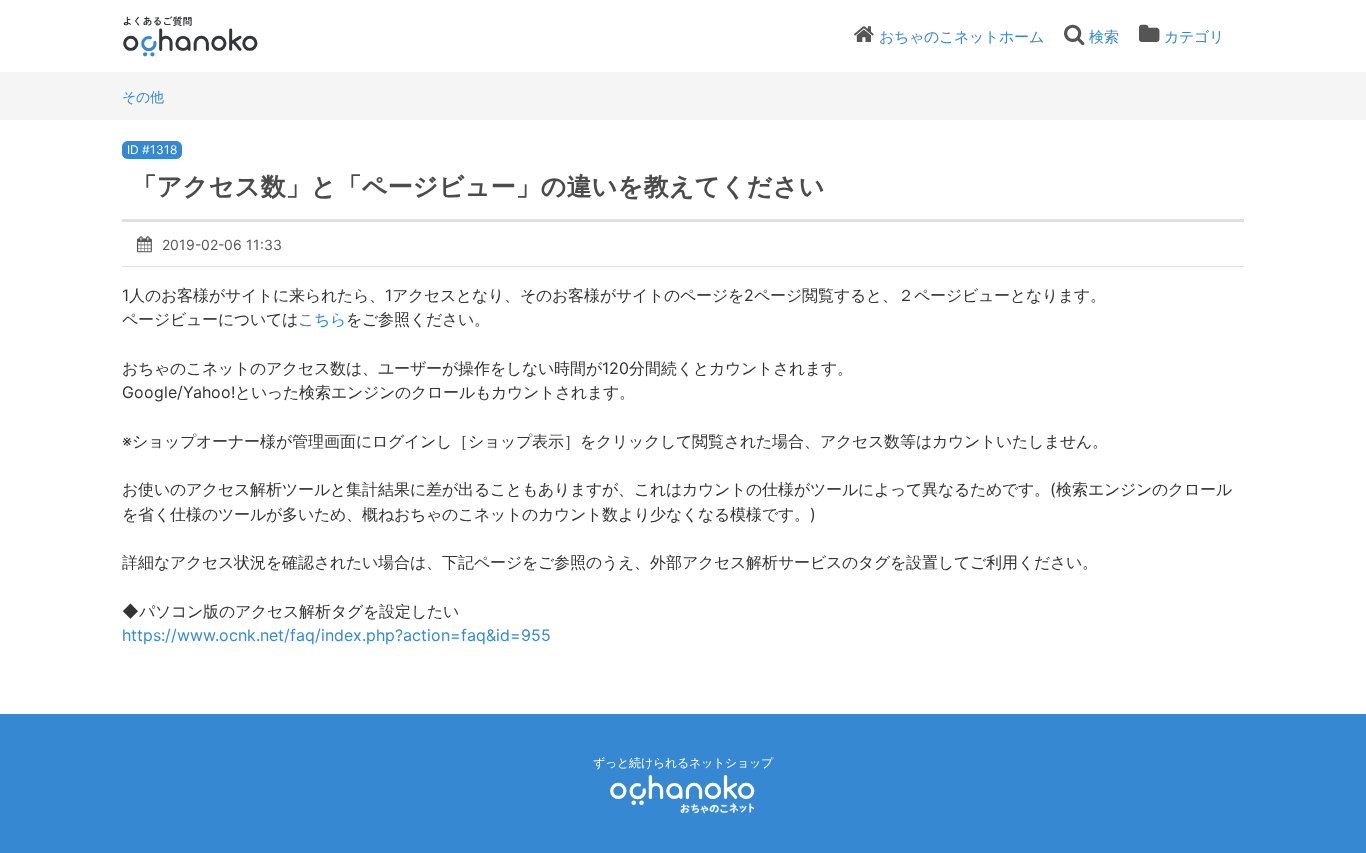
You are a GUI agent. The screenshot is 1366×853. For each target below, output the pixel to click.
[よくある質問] (217, 36)
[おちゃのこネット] (683, 793)
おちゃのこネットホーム (961, 36)
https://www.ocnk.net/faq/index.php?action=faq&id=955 (339, 635)
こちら (322, 319)
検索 (1104, 36)
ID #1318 (152, 149)
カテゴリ (1194, 36)
